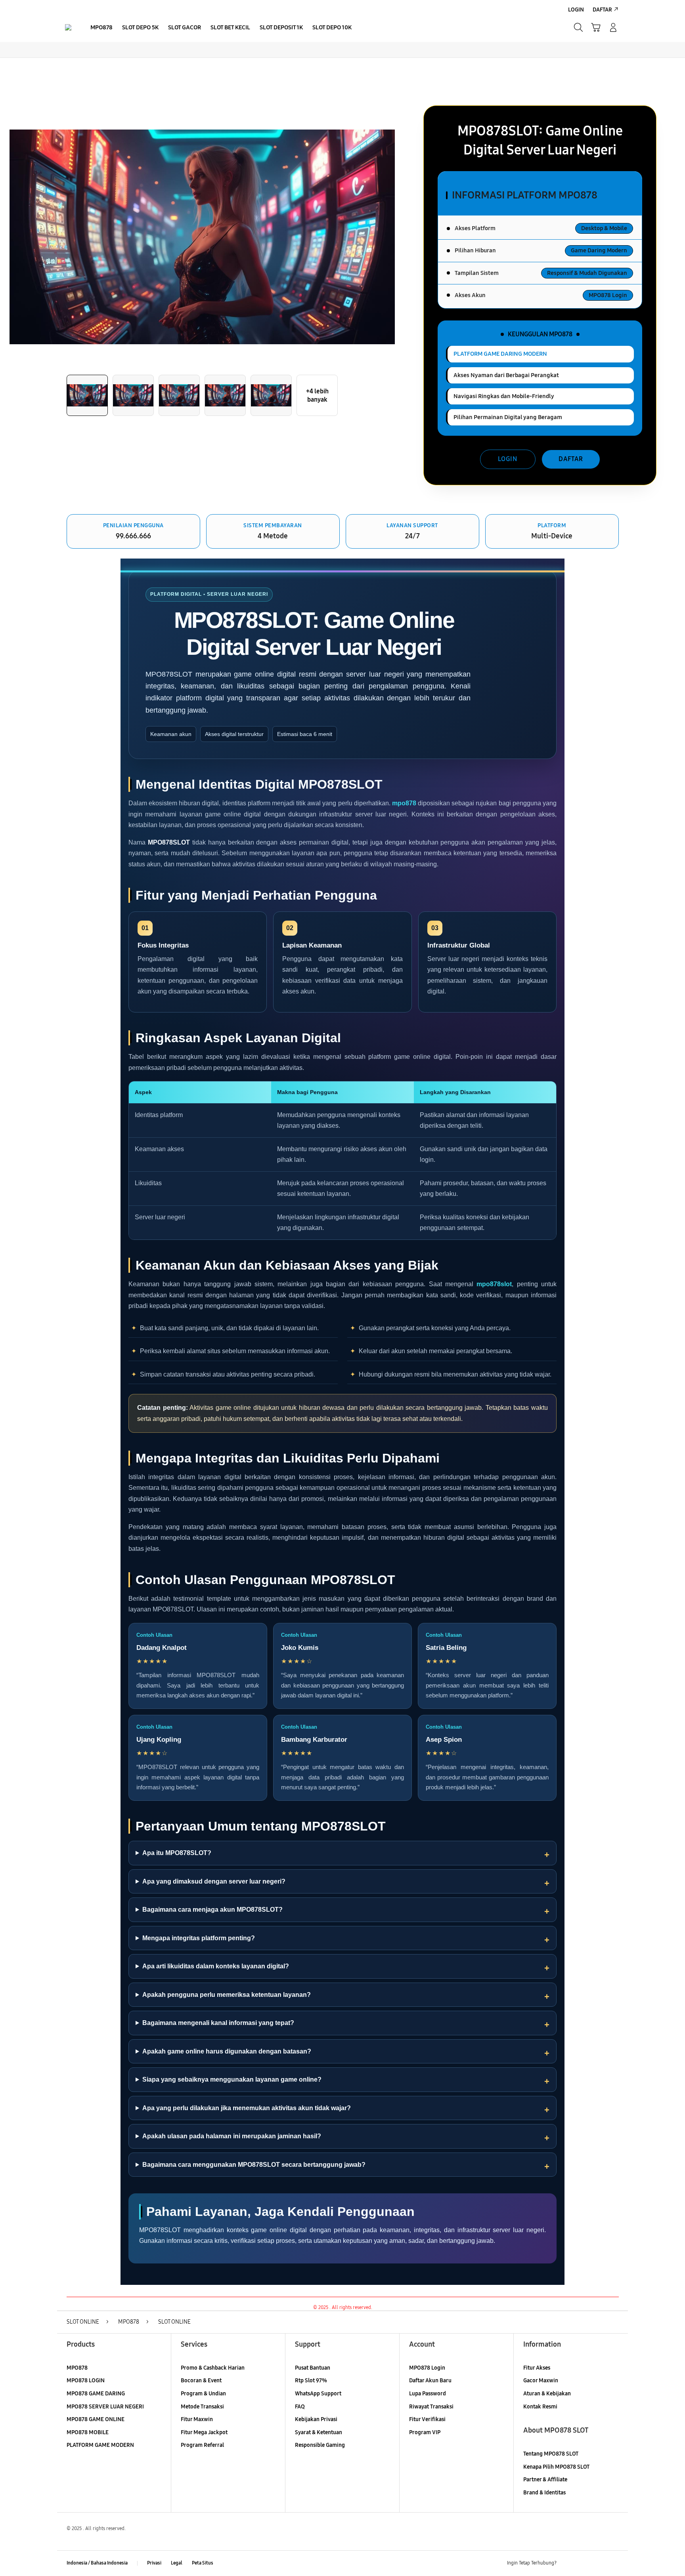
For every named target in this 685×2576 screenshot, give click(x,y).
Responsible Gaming (320, 2445)
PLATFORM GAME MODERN (100, 2445)
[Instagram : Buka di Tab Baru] (598, 2563)
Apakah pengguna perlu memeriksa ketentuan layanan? (227, 1995)
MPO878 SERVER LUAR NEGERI (105, 2407)
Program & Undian (203, 2394)
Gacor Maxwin (541, 2381)
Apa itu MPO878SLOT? (177, 1853)
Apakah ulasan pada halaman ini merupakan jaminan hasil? (232, 2136)
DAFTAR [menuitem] (602, 10)
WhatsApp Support (318, 2394)
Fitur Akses (537, 2368)
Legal (177, 2563)
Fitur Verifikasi (427, 2419)
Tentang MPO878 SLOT (551, 2454)
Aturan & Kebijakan (547, 2394)
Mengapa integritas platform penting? (199, 1938)
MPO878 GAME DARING (96, 2394)
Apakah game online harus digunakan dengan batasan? (227, 2051)
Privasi (154, 2563)
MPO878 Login (427, 2368)
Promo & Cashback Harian (213, 2368)
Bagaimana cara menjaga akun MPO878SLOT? (212, 1910)
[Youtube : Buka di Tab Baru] (614, 2563)
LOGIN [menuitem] (576, 10)
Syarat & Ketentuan (319, 2432)
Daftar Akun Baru (430, 2381)
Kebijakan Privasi (316, 2419)
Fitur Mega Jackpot (204, 2432)
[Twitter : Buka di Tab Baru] (583, 2563)
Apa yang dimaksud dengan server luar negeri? (214, 1881)
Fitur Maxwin (197, 2419)
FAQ (300, 2407)
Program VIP (425, 2432)
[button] (596, 27)
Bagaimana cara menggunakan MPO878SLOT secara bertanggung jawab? (254, 2165)
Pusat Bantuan (313, 2368)
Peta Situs (203, 2563)
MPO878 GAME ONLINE (96, 2419)
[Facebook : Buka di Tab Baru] (567, 2563)
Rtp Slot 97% (311, 2381)
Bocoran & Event (201, 2381)
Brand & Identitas (544, 2493)
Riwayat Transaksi (431, 2407)
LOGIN (508, 459)
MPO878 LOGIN (86, 2381)
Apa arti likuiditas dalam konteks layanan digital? (216, 1966)
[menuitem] (101, 28)
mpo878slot (494, 1284)
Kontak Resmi (540, 2407)
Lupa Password (428, 2394)
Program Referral (202, 2445)
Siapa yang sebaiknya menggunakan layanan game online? (232, 2079)
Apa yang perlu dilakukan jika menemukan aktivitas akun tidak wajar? (247, 2108)
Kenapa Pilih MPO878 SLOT (556, 2467)
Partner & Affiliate (545, 2480)
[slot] (68, 27)
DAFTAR (571, 459)
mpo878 (404, 803)
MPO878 (77, 2368)
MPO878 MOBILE (88, 2432)
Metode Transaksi (202, 2407)
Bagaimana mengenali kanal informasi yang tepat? (218, 2023)
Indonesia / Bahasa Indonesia (97, 2563)
